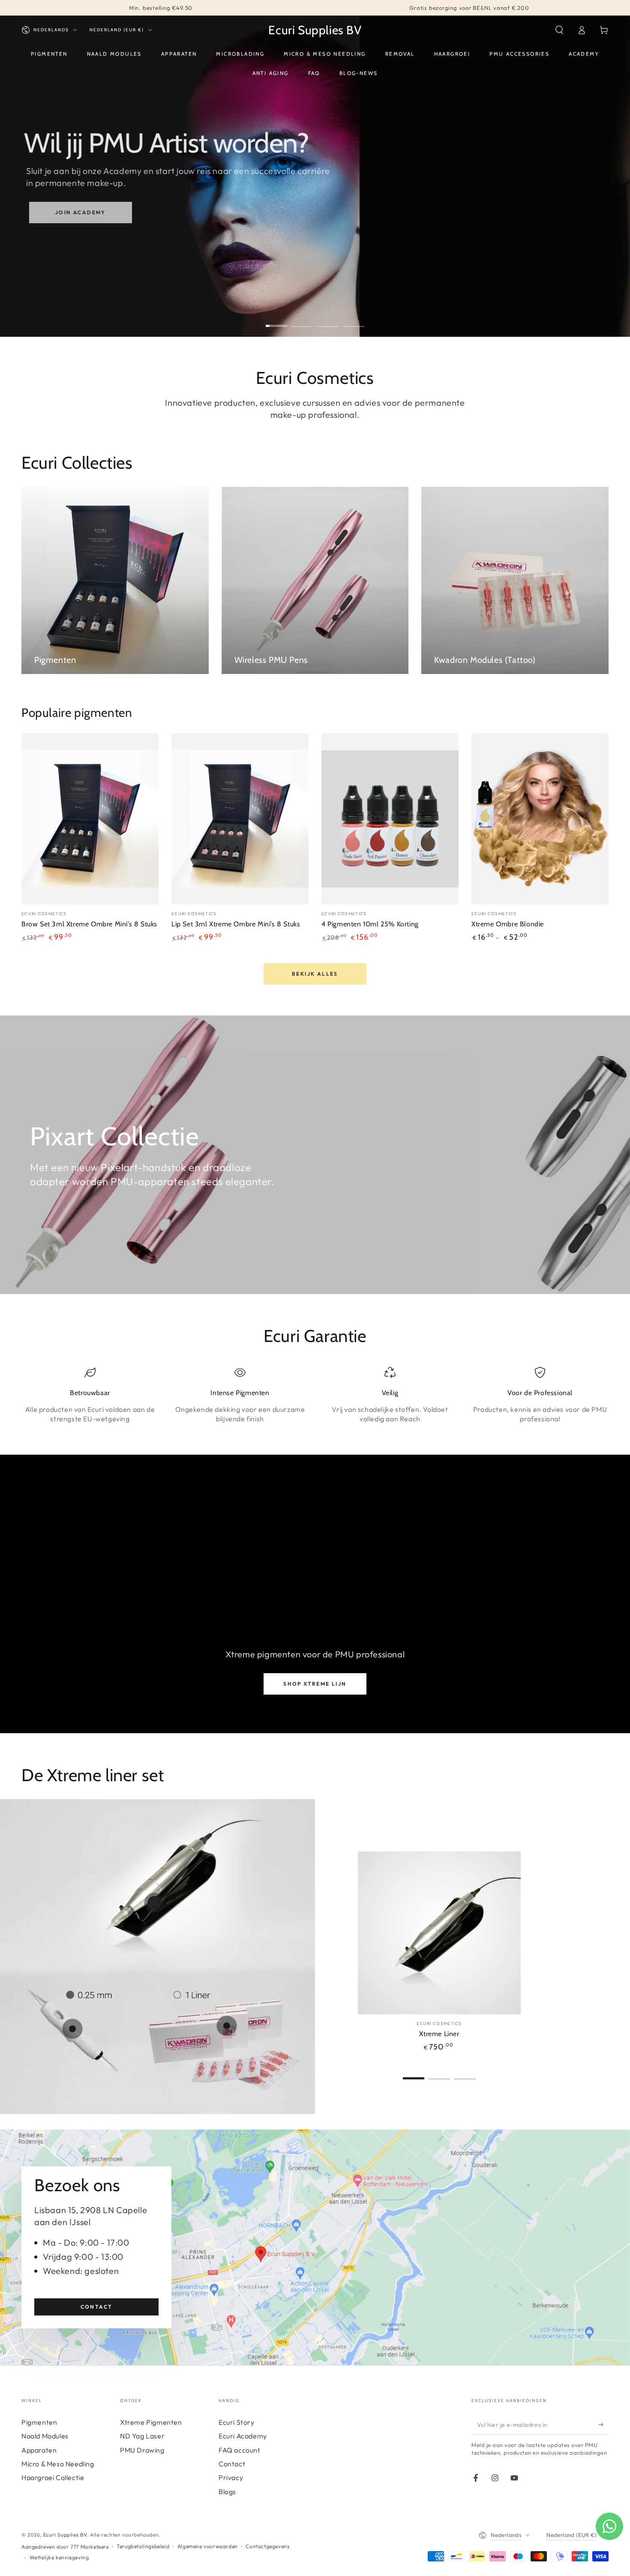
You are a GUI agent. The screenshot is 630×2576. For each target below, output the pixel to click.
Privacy (231, 2477)
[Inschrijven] (604, 2425)
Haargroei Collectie (53, 2477)
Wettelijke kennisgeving (59, 2557)
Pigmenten (39, 2422)
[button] (559, 30)
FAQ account (240, 2450)
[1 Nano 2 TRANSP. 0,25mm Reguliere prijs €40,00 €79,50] (72, 2029)
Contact (97, 2307)
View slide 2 (302, 320)
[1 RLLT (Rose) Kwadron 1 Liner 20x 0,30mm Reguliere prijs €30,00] (227, 2026)
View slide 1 (276, 320)
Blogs (227, 2492)
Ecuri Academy (243, 2436)
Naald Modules (45, 2436)
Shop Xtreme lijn (315, 1684)
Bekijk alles (315, 974)
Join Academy (73, 212)
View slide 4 (354, 320)
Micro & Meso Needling (58, 2464)
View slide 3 (328, 320)
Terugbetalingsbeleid (143, 2546)
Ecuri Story (237, 2422)
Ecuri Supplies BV (65, 2535)
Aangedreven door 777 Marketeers (65, 2547)
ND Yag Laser (142, 2436)
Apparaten (39, 2450)
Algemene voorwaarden (208, 2546)
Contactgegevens (267, 2546)
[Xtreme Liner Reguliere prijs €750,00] (154, 1903)
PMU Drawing (142, 2450)
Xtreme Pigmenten (151, 2422)
